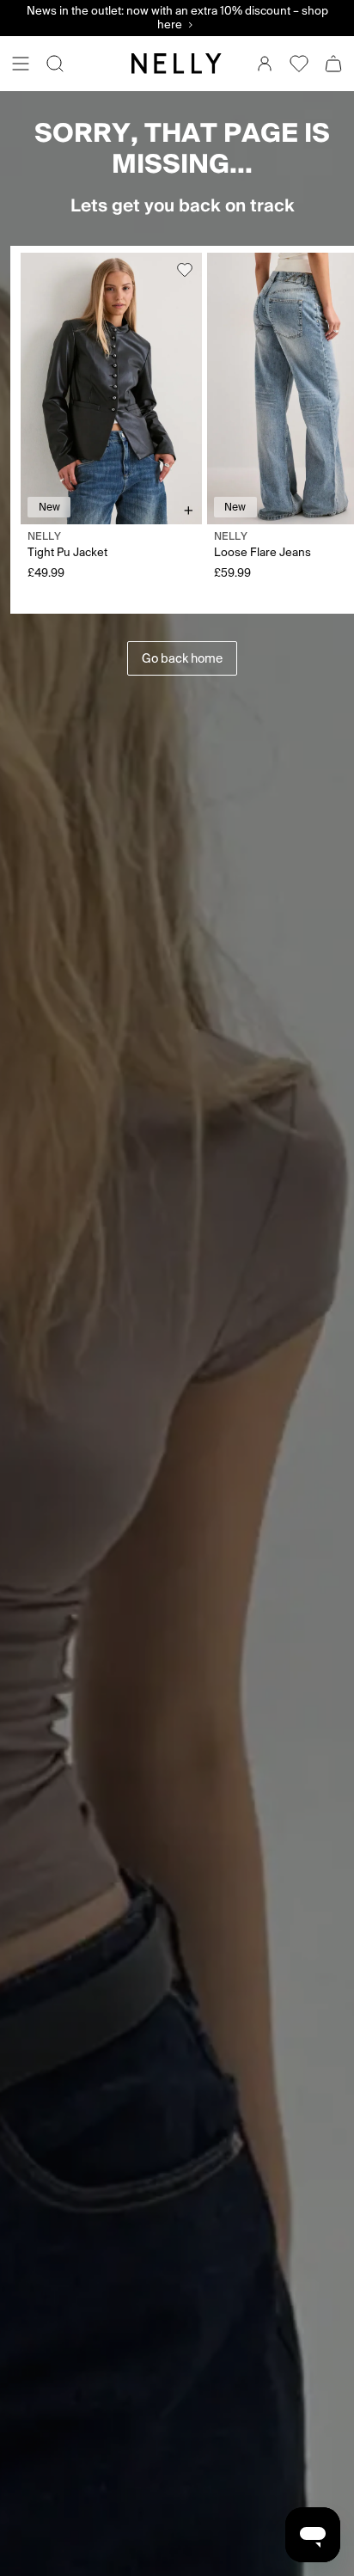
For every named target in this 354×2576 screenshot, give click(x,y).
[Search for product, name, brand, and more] (55, 64)
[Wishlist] (299, 64)
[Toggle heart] (185, 270)
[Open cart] (333, 64)
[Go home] (177, 64)
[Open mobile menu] (21, 64)
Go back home (182, 658)
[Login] (265, 64)
